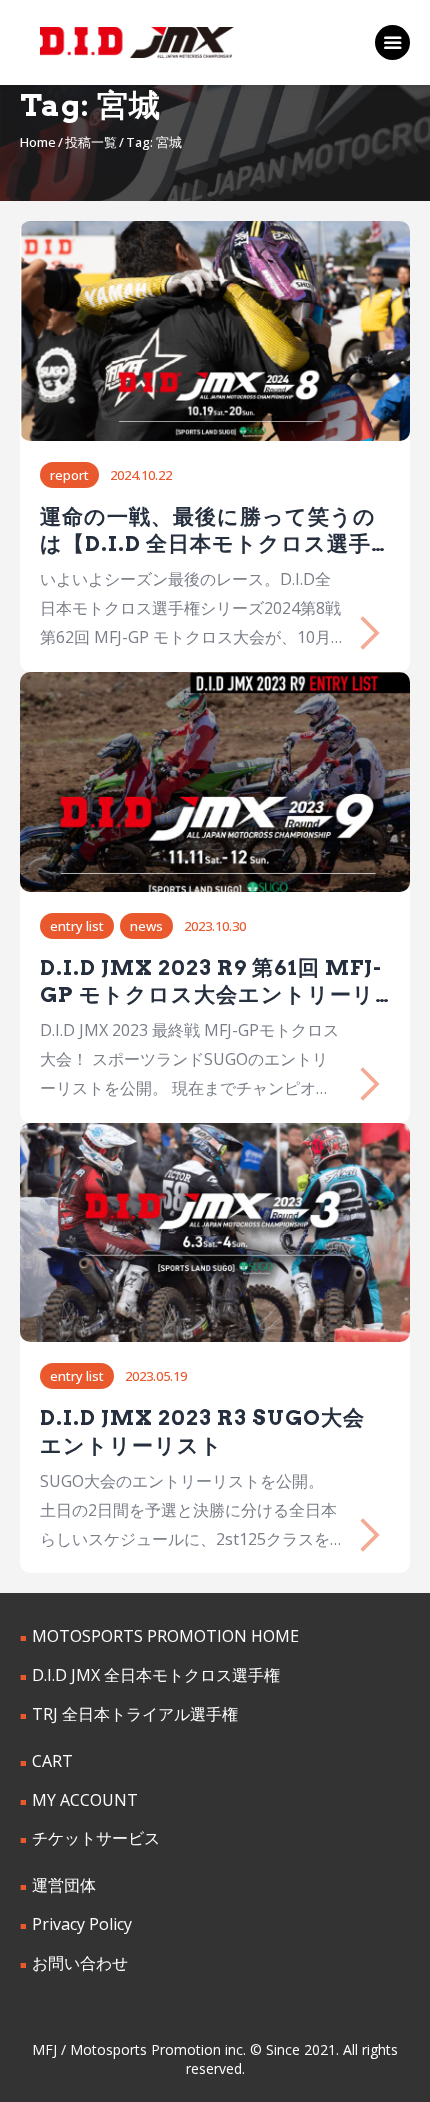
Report (69, 475)
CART (52, 1761)
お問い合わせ (80, 1963)
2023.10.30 (215, 926)
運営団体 (64, 1885)
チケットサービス (96, 1838)
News (146, 926)
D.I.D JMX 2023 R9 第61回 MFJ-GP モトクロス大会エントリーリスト (211, 982)
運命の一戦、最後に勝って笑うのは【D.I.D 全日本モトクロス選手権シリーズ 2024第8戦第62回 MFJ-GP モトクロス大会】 (208, 531)
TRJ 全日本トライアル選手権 (135, 1714)
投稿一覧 (91, 142)
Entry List (77, 926)
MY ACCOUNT (85, 1800)
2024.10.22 (141, 475)
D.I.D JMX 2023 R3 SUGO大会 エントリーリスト (202, 1431)
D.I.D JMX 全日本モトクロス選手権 (156, 1675)
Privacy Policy (82, 1924)
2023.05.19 (156, 1376)
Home (38, 142)
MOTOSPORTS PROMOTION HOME (165, 1636)
